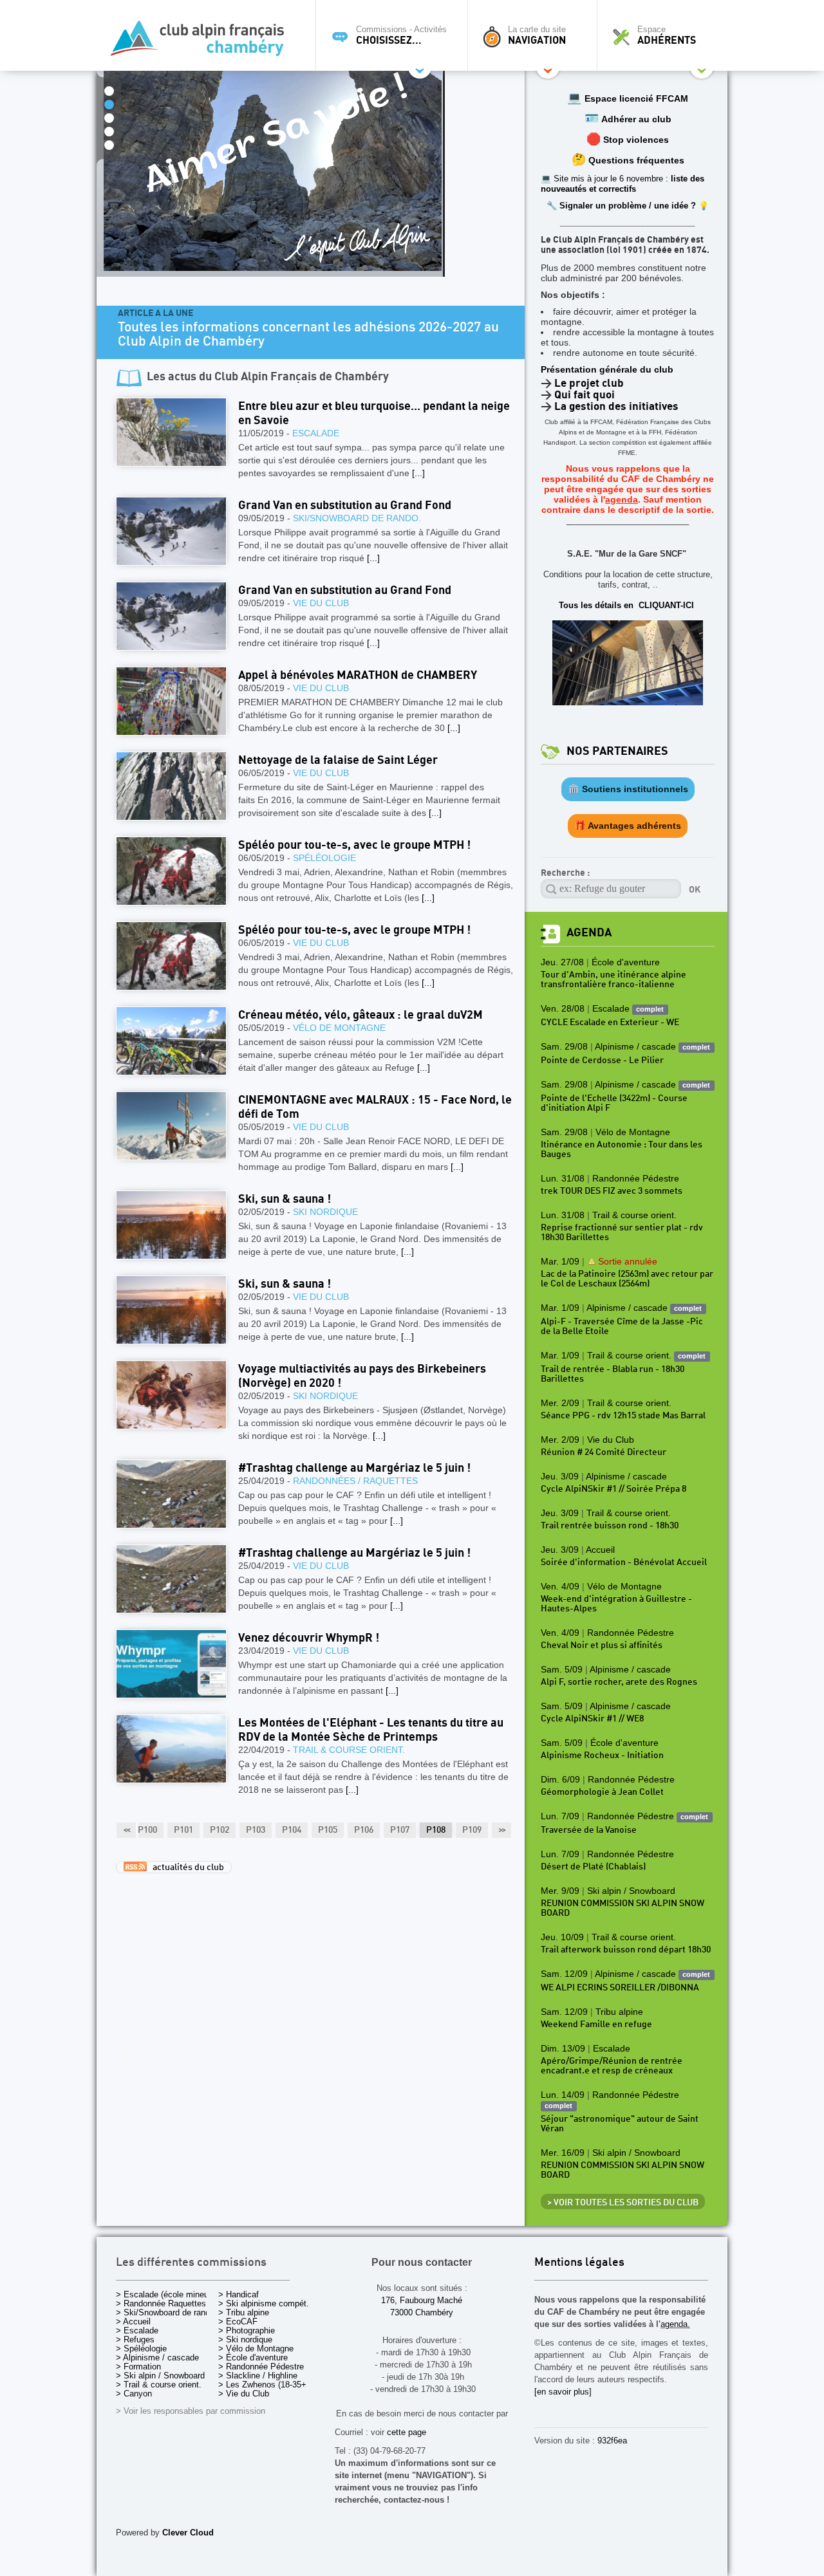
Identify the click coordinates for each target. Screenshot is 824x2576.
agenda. (675, 2324)
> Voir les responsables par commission (191, 2411)
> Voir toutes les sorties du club (623, 2203)
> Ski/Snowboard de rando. (166, 2312)
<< (126, 1830)
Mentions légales (579, 2263)
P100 (147, 1830)
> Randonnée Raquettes (161, 2303)
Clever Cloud (188, 2533)
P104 (292, 1830)
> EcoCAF (238, 2321)
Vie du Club (321, 603)
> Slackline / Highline (258, 2376)
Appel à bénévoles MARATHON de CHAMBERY (358, 675)
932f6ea (612, 2441)
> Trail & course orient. (159, 2385)
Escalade (316, 433)
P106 (364, 1830)
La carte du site (537, 35)
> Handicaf (239, 2294)
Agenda (589, 933)
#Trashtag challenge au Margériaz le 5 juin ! (354, 1468)
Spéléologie (324, 858)
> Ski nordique (245, 2340)
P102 (220, 1830)
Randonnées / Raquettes (355, 1481)
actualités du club (185, 1867)
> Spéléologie (141, 2349)
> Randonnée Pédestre (261, 2367)
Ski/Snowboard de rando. (357, 518)
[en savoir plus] (563, 2392)
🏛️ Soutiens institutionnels (628, 789)
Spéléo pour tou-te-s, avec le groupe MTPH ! (354, 845)
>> (501, 1830)
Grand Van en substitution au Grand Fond (345, 505)
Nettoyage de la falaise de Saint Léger (338, 760)
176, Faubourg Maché (422, 2300)
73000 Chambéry (422, 2312)
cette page (407, 2432)
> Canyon (134, 2394)
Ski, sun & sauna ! (285, 1199)
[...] (418, 473)
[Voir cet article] (171, 432)
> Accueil (133, 2321)
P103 (256, 1830)
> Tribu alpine (244, 2312)
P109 (472, 1830)
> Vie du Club (244, 2394)
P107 (400, 1830)
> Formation (138, 2367)
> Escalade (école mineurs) (167, 2294)
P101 (183, 1830)
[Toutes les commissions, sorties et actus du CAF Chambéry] (203, 42)
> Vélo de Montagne (256, 2349)
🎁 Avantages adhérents (628, 826)
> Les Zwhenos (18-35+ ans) (272, 2385)
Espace (667, 35)
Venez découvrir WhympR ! (309, 1638)
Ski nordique (325, 1212)
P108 (436, 1830)
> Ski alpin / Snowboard (160, 2376)
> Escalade (137, 2330)
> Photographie (247, 2330)
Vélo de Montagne (339, 1028)
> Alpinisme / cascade (157, 2358)
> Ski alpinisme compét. (264, 2303)
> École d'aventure (253, 2358)
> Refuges (135, 2340)
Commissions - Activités (401, 35)
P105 (328, 1830)
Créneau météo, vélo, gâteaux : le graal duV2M (360, 1015)
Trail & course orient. (349, 1750)
